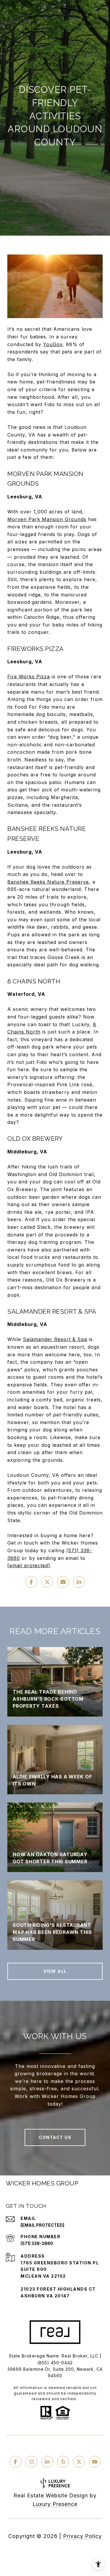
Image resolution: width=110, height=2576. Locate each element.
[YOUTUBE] (95, 2462)
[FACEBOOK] (16, 2462)
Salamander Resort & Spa (55, 1339)
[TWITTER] (79, 2462)
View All (55, 1971)
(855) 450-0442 (55, 2363)
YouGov (53, 344)
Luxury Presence (55, 2504)
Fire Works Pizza (29, 677)
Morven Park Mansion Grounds (47, 519)
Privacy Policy (82, 2536)
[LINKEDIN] (47, 2462)
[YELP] (63, 2462)
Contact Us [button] (55, 2137)
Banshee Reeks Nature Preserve (48, 882)
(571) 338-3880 (37, 2243)
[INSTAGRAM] (31, 2462)
